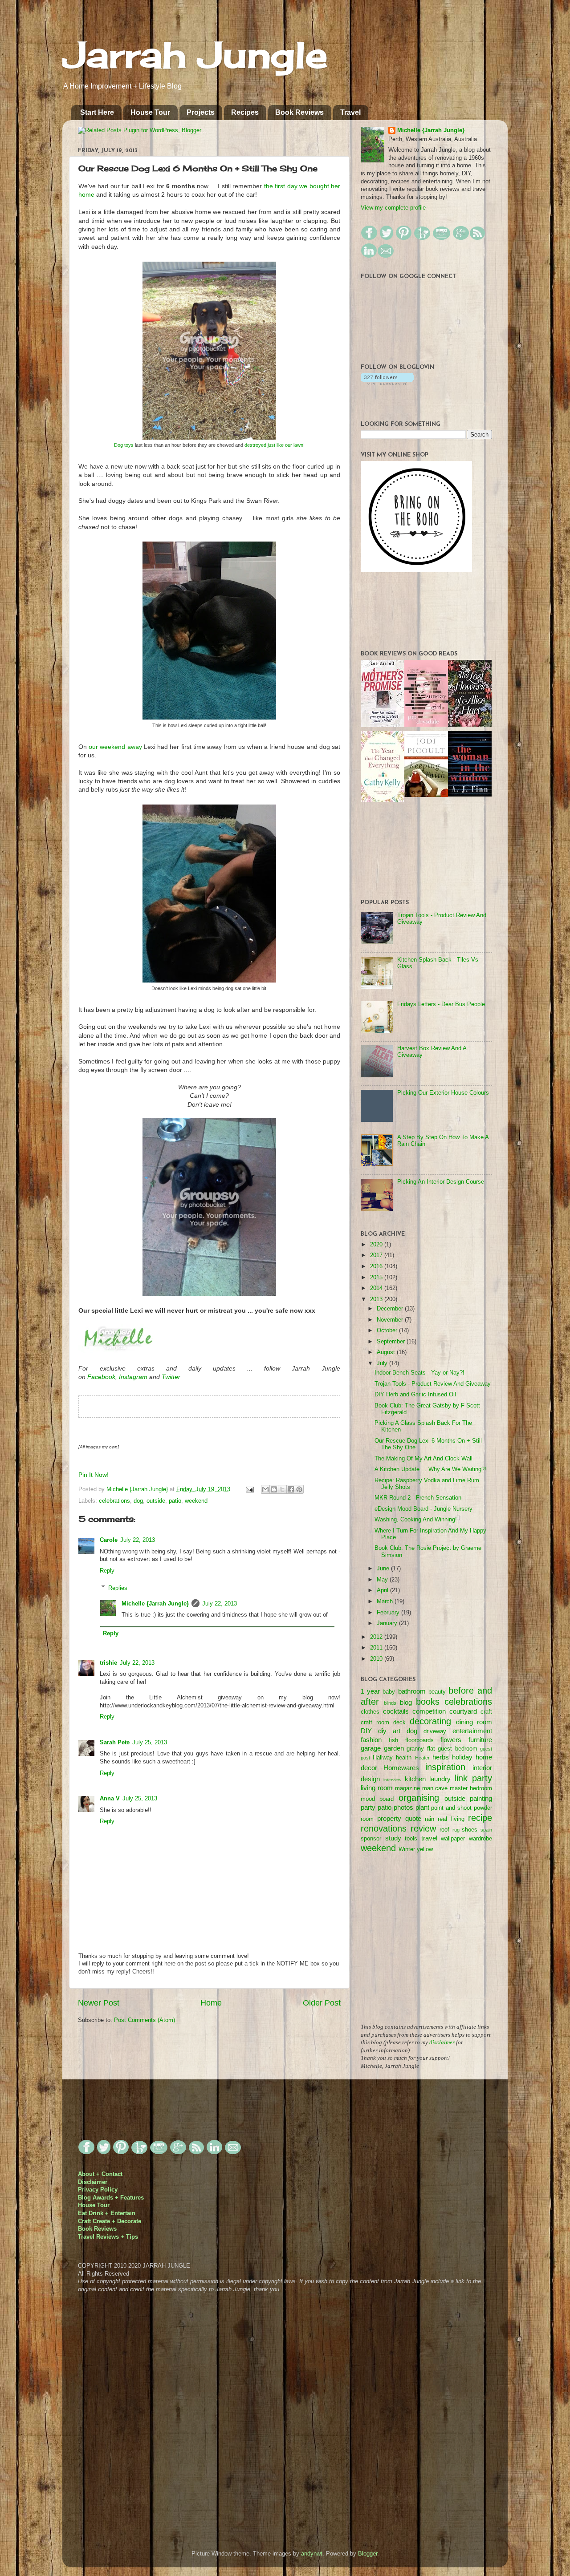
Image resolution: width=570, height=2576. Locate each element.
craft (486, 1712)
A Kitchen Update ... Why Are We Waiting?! (430, 1469)
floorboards (419, 1740)
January (388, 1623)
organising (419, 1798)
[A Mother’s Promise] (383, 725)
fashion (371, 1740)
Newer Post (99, 2003)
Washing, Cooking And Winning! (416, 1520)
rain (430, 1819)
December (391, 1309)
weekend (196, 1501)
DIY (366, 1731)
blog (406, 1702)
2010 (377, 1659)
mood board (377, 1799)
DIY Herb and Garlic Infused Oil (415, 1395)
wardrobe (480, 1839)
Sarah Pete (115, 1743)
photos (403, 1807)
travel (429, 1838)
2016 (377, 1266)
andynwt (312, 2554)
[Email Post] (249, 1489)
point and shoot (451, 1808)
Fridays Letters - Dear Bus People (441, 1004)
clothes (370, 1712)
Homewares (401, 1768)
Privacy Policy (98, 2190)
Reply (107, 1571)
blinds (390, 1703)
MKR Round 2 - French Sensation (418, 1498)
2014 (377, 1288)
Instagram (133, 1377)
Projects (201, 112)
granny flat (421, 1749)
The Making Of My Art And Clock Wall (423, 1459)
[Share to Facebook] (291, 1489)
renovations (384, 1828)
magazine (407, 1788)
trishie (108, 1663)
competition (429, 1711)
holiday (462, 1757)
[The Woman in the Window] (470, 795)
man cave (435, 1788)
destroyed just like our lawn (274, 445)
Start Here (97, 112)
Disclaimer (93, 2182)
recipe (480, 1818)
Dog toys (124, 445)
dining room (474, 1722)
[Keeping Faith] (426, 795)
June (384, 1569)
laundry (440, 1779)
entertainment (472, 1731)
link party (473, 1778)
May (383, 1580)
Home (211, 2003)
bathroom (412, 1691)
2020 (377, 1245)
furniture (480, 1740)
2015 (377, 1278)
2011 (377, 1648)
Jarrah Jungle (195, 54)
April (383, 1590)
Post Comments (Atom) (145, 2020)
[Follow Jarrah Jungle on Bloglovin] (387, 383)
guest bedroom (458, 1749)
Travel (350, 112)
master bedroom (471, 1788)
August (387, 1352)
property (389, 1818)
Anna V (110, 1799)
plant (422, 1807)
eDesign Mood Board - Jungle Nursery (423, 1509)
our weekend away (115, 747)
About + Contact (100, 2174)
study (393, 1838)
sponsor (371, 1839)
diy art (389, 1731)
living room (377, 1788)
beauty (437, 1692)
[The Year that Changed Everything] (382, 801)
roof (444, 1830)
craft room (375, 1723)
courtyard (463, 1711)
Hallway (383, 1758)
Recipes (245, 112)
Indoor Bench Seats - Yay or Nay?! (419, 1373)
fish (393, 1740)
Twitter (171, 1377)
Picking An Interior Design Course (441, 1182)
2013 (377, 1299)
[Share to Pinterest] (299, 1489)
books (428, 1702)
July (383, 1363)
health (404, 1758)
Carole (109, 1540)
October (388, 1330)
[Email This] (265, 1489)
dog (138, 1501)
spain (486, 1830)
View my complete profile (393, 208)
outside (156, 1501)
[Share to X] (282, 1489)
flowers (451, 1740)
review (423, 1828)
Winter (407, 1849)
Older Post (322, 2003)
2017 (377, 1255)
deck (399, 1723)
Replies (118, 1588)
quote (413, 1818)
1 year (370, 1691)
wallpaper (453, 1839)
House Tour (150, 112)
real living (451, 1819)
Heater (422, 1758)
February (389, 1613)
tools (411, 1839)
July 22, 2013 (138, 1540)
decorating (430, 1721)
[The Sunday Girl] (426, 725)
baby (389, 1692)
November (391, 1320)
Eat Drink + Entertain (107, 2213)
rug (456, 1830)
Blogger (368, 2554)
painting (481, 1798)
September (392, 1342)
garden (394, 1748)
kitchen (415, 1779)
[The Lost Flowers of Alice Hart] (470, 725)
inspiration (445, 1767)
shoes (470, 1830)
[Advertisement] (427, 1944)
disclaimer (442, 2042)
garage (371, 1748)
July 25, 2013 (150, 1743)
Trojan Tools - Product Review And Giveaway (433, 1384)
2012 (377, 1637)
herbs (441, 1757)
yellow (425, 1849)
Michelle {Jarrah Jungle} (138, 1489)
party (368, 1807)
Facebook (101, 1377)
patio (175, 1501)
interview (392, 1780)
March (386, 1601)
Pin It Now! (94, 1475)
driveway (435, 1731)
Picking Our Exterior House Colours (443, 1093)
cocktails (396, 1711)
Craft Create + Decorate (110, 2221)
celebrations (114, 1501)
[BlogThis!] (274, 1489)
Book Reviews (299, 112)
